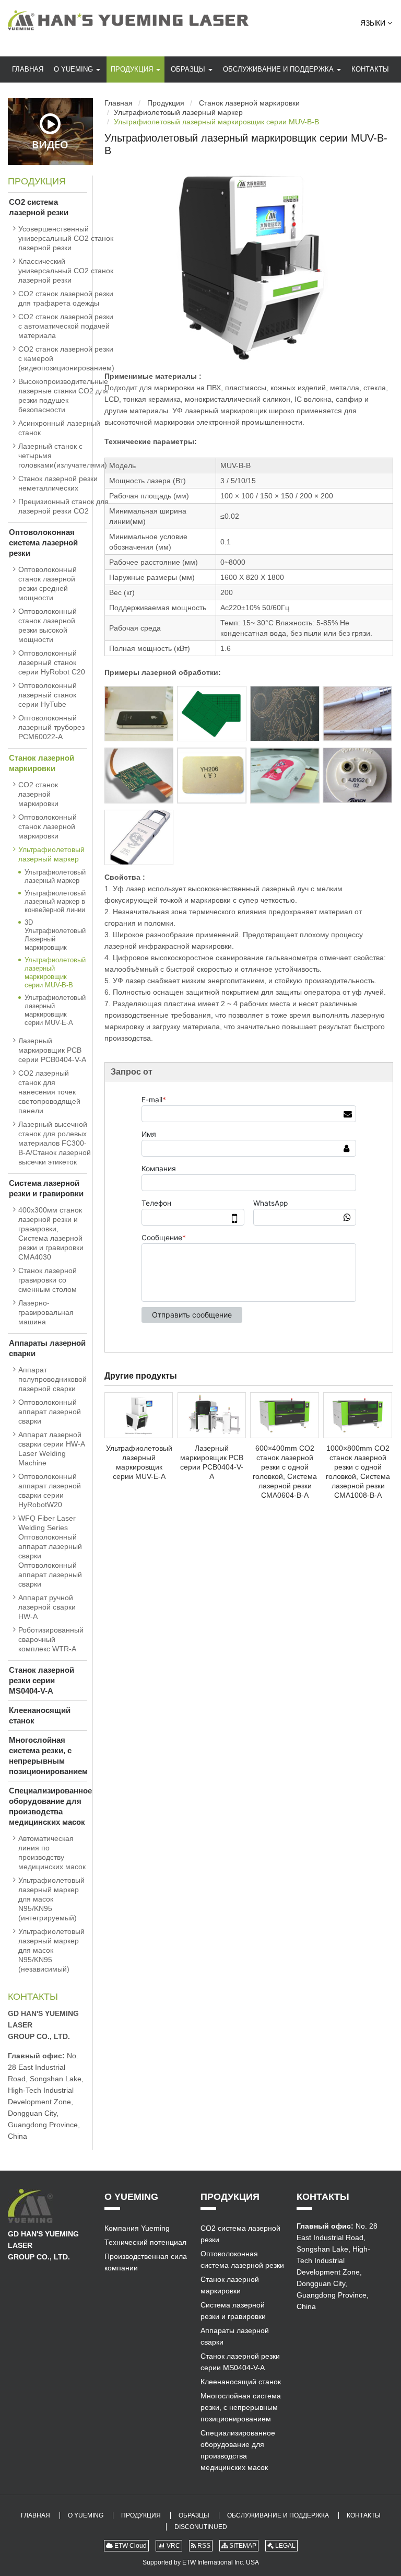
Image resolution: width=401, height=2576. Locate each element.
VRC (173, 2546)
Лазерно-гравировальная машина (46, 1312)
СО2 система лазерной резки (39, 207)
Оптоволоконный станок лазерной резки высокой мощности (48, 625)
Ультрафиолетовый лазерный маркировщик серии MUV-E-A (139, 1462)
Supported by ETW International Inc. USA (201, 2562)
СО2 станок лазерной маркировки (38, 794)
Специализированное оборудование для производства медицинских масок (48, 1806)
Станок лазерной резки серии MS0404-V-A (42, 1680)
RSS (203, 2546)
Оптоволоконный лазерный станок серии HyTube (48, 695)
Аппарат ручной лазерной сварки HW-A (47, 1607)
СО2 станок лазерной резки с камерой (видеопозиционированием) (66, 358)
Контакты (370, 69)
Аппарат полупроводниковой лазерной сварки (52, 1379)
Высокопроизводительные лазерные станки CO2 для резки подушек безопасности (63, 395)
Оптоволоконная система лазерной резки (43, 543)
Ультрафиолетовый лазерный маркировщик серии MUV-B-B (55, 972)
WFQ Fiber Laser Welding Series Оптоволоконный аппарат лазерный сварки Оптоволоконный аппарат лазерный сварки (50, 1551)
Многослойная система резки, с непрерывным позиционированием (48, 1756)
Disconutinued (201, 2527)
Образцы (189, 69)
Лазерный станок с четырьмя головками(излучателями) (63, 456)
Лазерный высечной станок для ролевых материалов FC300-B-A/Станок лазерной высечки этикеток (55, 1143)
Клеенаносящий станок (40, 1715)
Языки (374, 23)
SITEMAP (242, 2546)
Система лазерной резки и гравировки (46, 1188)
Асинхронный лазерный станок (59, 428)
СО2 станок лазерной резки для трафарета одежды (66, 298)
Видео (50, 144)
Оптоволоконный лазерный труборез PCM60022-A (51, 727)
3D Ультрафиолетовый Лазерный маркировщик (55, 935)
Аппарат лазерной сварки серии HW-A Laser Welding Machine (51, 1449)
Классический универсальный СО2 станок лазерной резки (66, 271)
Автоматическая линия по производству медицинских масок (52, 1852)
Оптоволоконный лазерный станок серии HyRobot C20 (52, 662)
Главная (28, 69)
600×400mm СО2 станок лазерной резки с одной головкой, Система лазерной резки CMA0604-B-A (285, 1472)
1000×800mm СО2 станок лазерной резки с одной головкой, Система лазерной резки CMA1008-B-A (358, 1472)
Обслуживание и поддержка (279, 69)
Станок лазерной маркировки (249, 103)
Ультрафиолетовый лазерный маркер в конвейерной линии (55, 901)
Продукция (133, 69)
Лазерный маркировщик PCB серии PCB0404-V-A (212, 1462)
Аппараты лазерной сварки (47, 1348)
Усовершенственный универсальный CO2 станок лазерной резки (66, 238)
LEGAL (285, 2546)
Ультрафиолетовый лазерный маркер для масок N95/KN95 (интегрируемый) (51, 1899)
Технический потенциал (145, 2242)
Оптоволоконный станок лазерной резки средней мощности (48, 584)
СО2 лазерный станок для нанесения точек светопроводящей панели (49, 1092)
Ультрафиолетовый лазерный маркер (178, 112)
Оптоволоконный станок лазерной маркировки (48, 826)
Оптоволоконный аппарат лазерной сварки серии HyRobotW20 (50, 1490)
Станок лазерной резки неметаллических (58, 483)
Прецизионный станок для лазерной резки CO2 (63, 506)
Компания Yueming (137, 2228)
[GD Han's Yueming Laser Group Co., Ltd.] (128, 20)
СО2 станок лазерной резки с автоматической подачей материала (66, 326)
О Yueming (74, 69)
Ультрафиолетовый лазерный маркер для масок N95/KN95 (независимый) (51, 1950)
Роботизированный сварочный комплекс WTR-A (51, 1639)
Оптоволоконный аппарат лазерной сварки (50, 1412)
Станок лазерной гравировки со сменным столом (48, 1280)
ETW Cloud (130, 2546)
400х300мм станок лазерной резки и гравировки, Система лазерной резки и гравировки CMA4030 (51, 1233)
